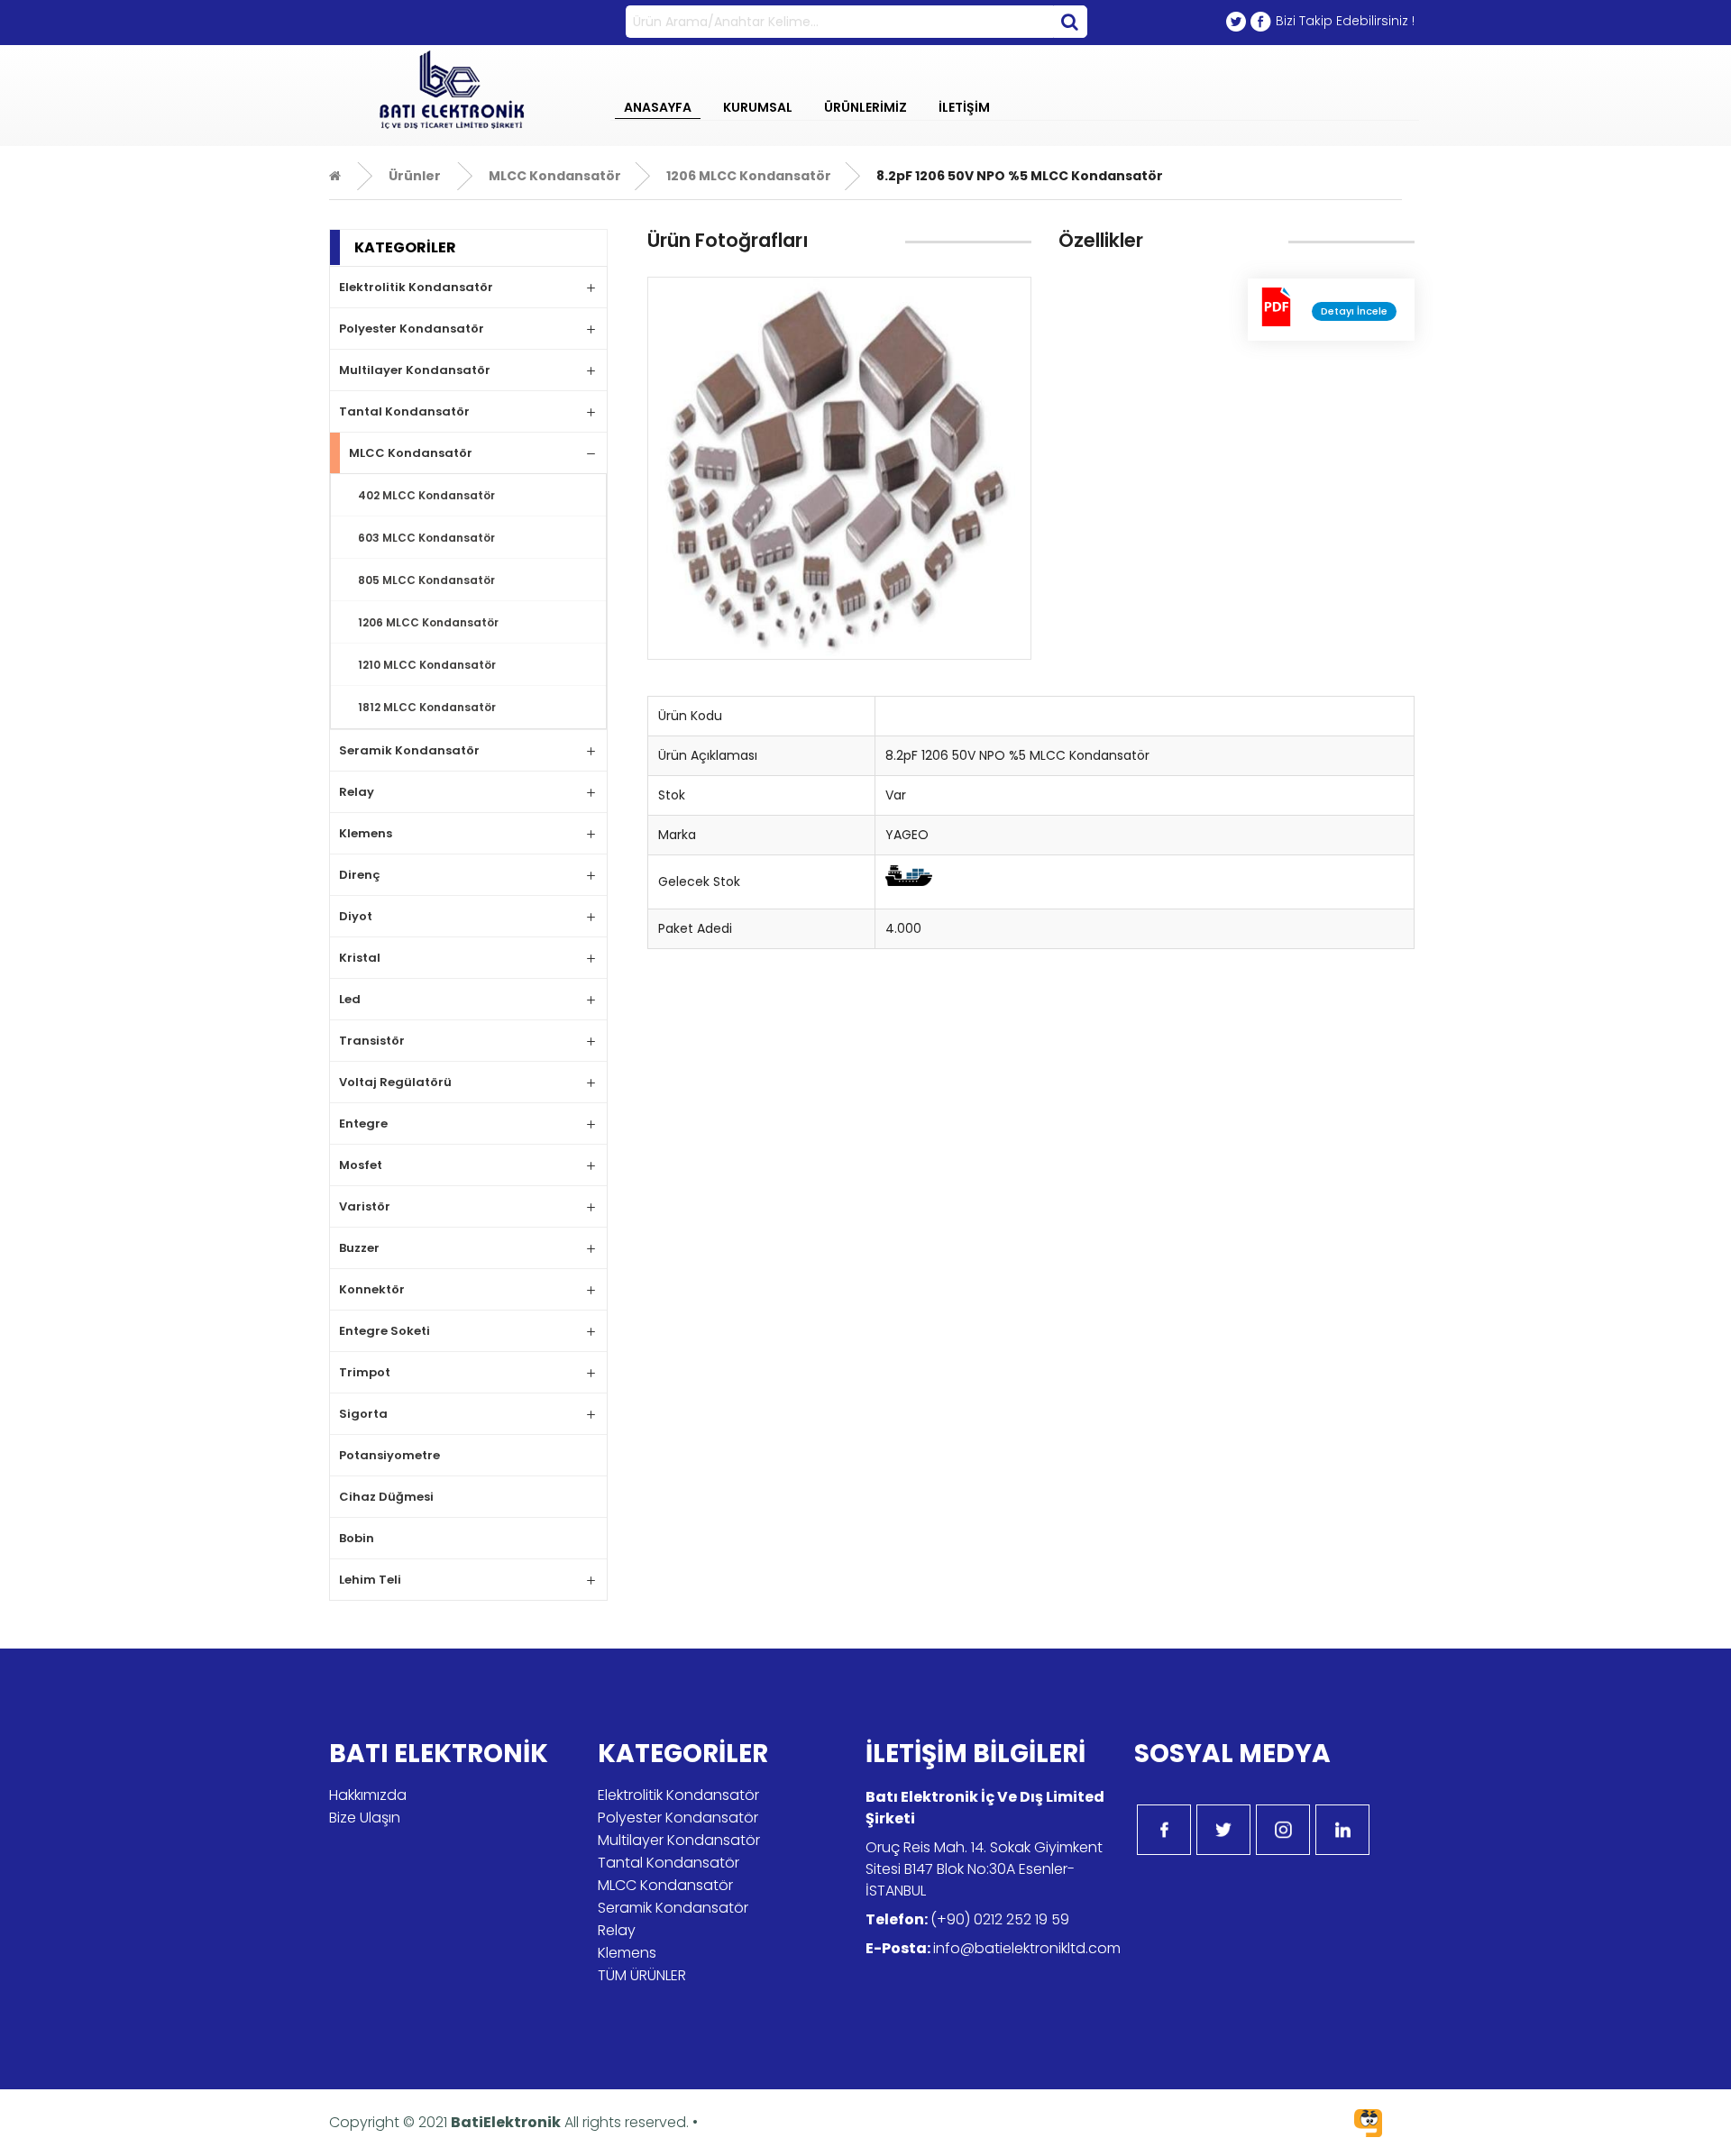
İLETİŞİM (964, 107)
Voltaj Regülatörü (395, 1082)
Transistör (372, 1041)
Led (350, 999)
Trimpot (365, 1372)
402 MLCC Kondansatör (426, 495)
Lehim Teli (370, 1580)
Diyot (356, 916)
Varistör (365, 1206)
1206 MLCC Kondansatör (747, 176)
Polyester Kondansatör (412, 329)
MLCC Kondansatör (554, 176)
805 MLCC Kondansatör (426, 580)
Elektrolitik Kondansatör (416, 287)
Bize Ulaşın (365, 1818)
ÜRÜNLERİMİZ (865, 107)
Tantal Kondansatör (404, 411)
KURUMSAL (758, 107)
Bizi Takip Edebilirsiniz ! (1345, 21)
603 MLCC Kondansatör (426, 538)
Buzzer (359, 1248)
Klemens (366, 833)
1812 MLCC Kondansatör (427, 707)
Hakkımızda (368, 1795)
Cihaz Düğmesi (386, 1497)
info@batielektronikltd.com (1027, 1948)
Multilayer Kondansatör (415, 370)
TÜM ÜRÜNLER (642, 1975)
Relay (357, 792)
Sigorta (363, 1414)
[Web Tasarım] (1368, 2126)
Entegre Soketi (385, 1331)
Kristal (360, 958)
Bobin (357, 1538)
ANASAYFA (658, 107)
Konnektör (372, 1289)
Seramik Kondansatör (409, 750)
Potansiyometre (389, 1455)
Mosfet (361, 1165)
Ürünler (415, 176)
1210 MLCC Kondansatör (427, 665)
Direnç (360, 875)
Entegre (363, 1124)
